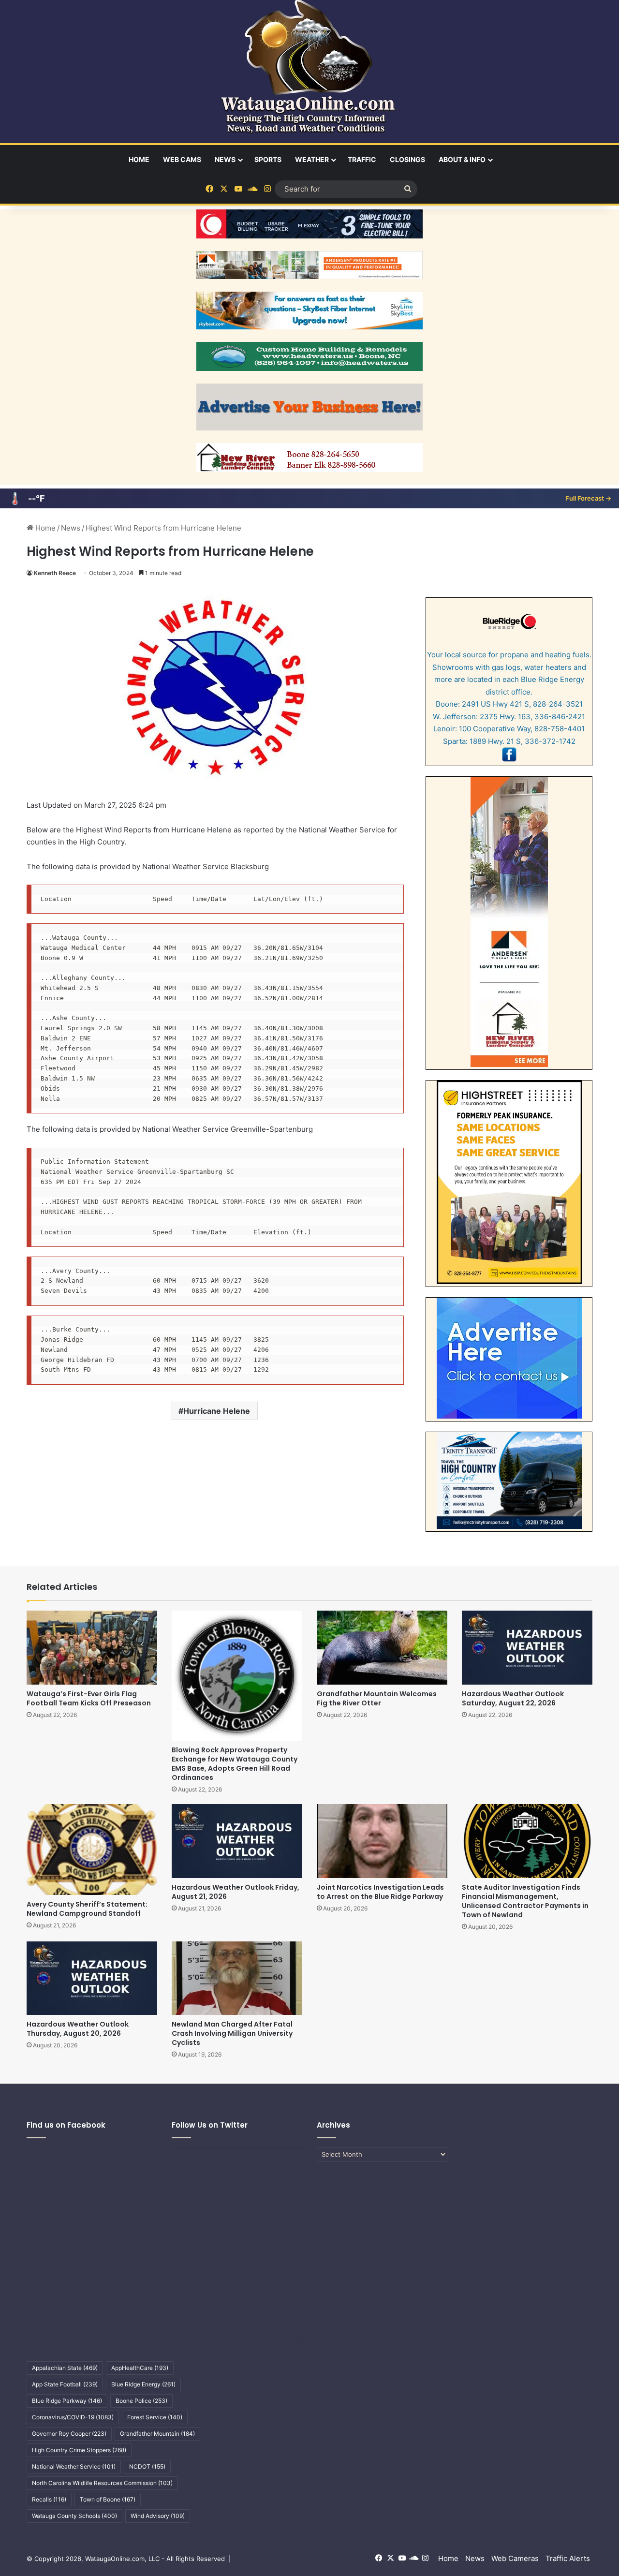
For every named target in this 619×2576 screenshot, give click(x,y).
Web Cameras (515, 2558)
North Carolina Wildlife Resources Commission (102, 2483)
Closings (407, 159)
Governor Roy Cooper (69, 2434)
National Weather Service (74, 2466)
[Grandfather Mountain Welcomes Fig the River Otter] (382, 1647)
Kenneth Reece (55, 573)
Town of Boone (108, 2499)
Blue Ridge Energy (143, 2384)
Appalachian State (65, 2368)
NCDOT (147, 2466)
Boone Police (141, 2401)
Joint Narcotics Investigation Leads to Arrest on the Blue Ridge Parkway (380, 1892)
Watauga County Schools (74, 2516)
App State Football (65, 2384)
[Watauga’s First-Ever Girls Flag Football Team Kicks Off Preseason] (92, 1647)
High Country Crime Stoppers (79, 2450)
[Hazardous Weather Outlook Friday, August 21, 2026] (237, 1841)
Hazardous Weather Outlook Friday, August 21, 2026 (236, 1892)
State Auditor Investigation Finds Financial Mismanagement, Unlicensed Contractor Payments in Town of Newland (525, 1901)
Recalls (49, 2499)
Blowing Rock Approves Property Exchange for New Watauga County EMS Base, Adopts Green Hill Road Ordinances (235, 1764)
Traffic (362, 159)
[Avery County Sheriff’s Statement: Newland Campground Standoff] (92, 1849)
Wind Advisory (158, 2516)
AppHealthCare (140, 2368)
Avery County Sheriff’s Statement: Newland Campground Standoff (87, 1909)
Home (139, 159)
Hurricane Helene (217, 1411)
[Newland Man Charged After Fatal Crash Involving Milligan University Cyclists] (237, 1978)
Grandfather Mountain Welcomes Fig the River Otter (377, 1698)
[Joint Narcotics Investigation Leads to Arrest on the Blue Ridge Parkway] (382, 1841)
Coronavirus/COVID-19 (73, 2417)
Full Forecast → (588, 498)
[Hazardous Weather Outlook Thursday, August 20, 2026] (92, 1978)
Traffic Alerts (568, 2558)
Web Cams (182, 159)
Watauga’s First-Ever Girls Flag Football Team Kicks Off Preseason (89, 1698)
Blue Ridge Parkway (67, 2401)
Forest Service (155, 2417)
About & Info (462, 159)
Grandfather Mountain (157, 2434)
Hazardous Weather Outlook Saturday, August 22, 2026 (513, 1698)
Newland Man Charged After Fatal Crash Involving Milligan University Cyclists (232, 2033)
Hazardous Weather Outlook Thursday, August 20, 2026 (78, 2029)
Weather (312, 159)
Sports (268, 159)
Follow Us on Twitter (210, 2125)
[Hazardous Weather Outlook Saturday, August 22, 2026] (527, 1647)
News (225, 159)
